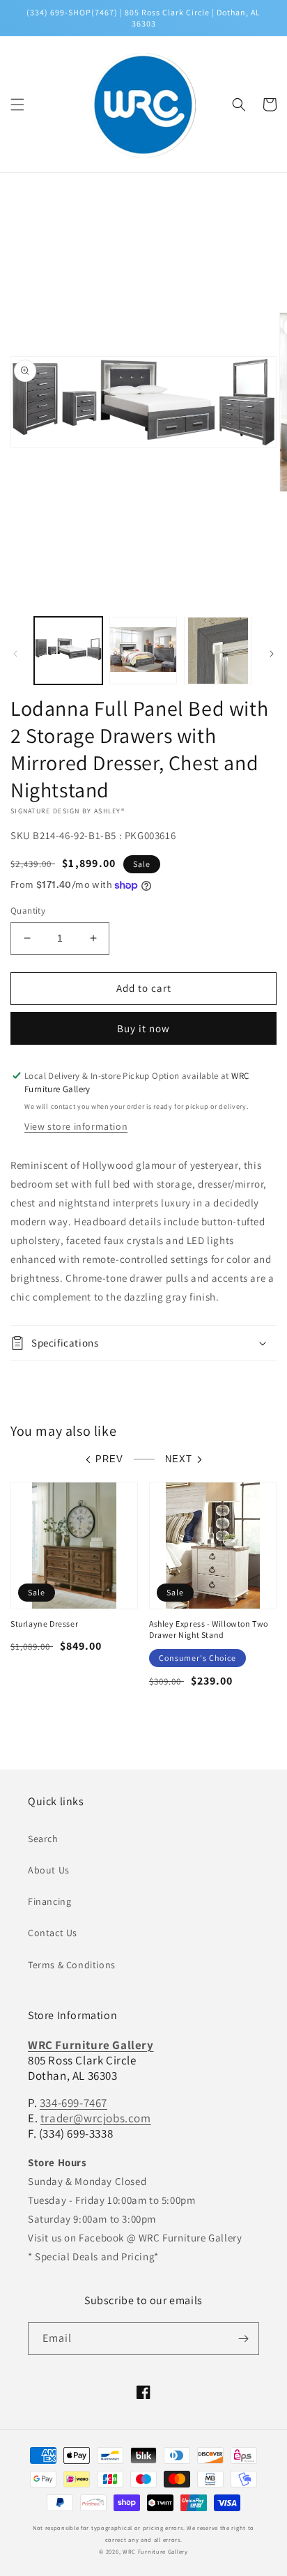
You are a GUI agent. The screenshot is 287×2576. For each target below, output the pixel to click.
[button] (17, 105)
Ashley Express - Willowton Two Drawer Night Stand (209, 1629)
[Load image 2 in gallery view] (143, 651)
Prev (109, 1459)
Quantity (28, 911)
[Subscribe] (243, 2339)
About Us (49, 1870)
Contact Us (53, 1933)
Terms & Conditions (72, 1965)
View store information (76, 1126)
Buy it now (143, 1028)
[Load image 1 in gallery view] (68, 651)
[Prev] (15, 654)
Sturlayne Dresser (44, 1624)
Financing (49, 1901)
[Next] (272, 654)
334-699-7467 (73, 2103)
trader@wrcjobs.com (96, 2118)
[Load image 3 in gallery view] (218, 651)
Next (179, 1459)
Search (43, 1839)
